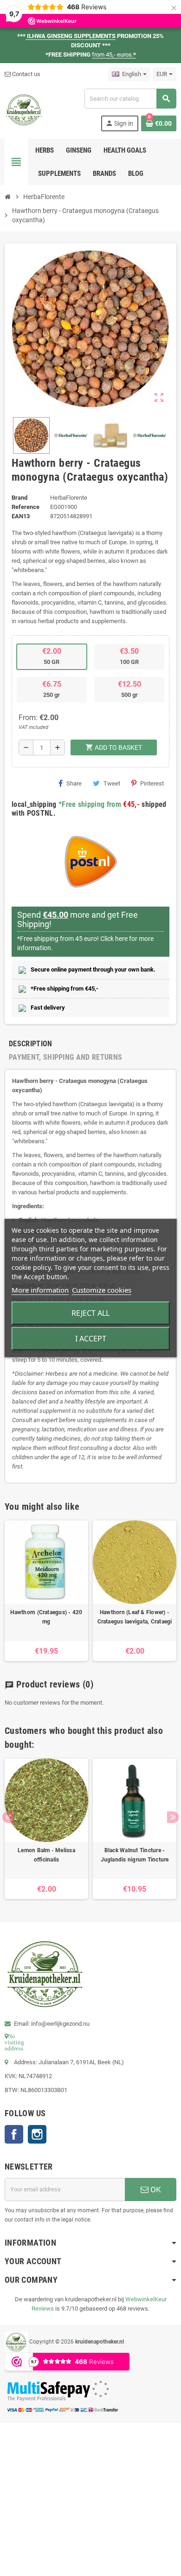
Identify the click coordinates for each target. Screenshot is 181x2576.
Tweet (112, 783)
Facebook (14, 2134)
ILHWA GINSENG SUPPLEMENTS (71, 36)
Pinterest (152, 783)
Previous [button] (8, 1817)
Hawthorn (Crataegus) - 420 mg (46, 1617)
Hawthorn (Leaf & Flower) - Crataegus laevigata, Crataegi (135, 1617)
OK (155, 2190)
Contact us (26, 74)
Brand (19, 498)
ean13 (21, 516)
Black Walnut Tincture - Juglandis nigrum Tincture (135, 1855)
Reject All (90, 1313)
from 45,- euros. (114, 55)
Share (74, 783)
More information (40, 1290)
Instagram (37, 2134)
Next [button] (173, 1817)
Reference (26, 507)
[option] (46, 1591)
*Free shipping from (90, 804)
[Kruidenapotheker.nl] (24, 109)
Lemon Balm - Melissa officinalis (46, 1855)
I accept (91, 1339)
